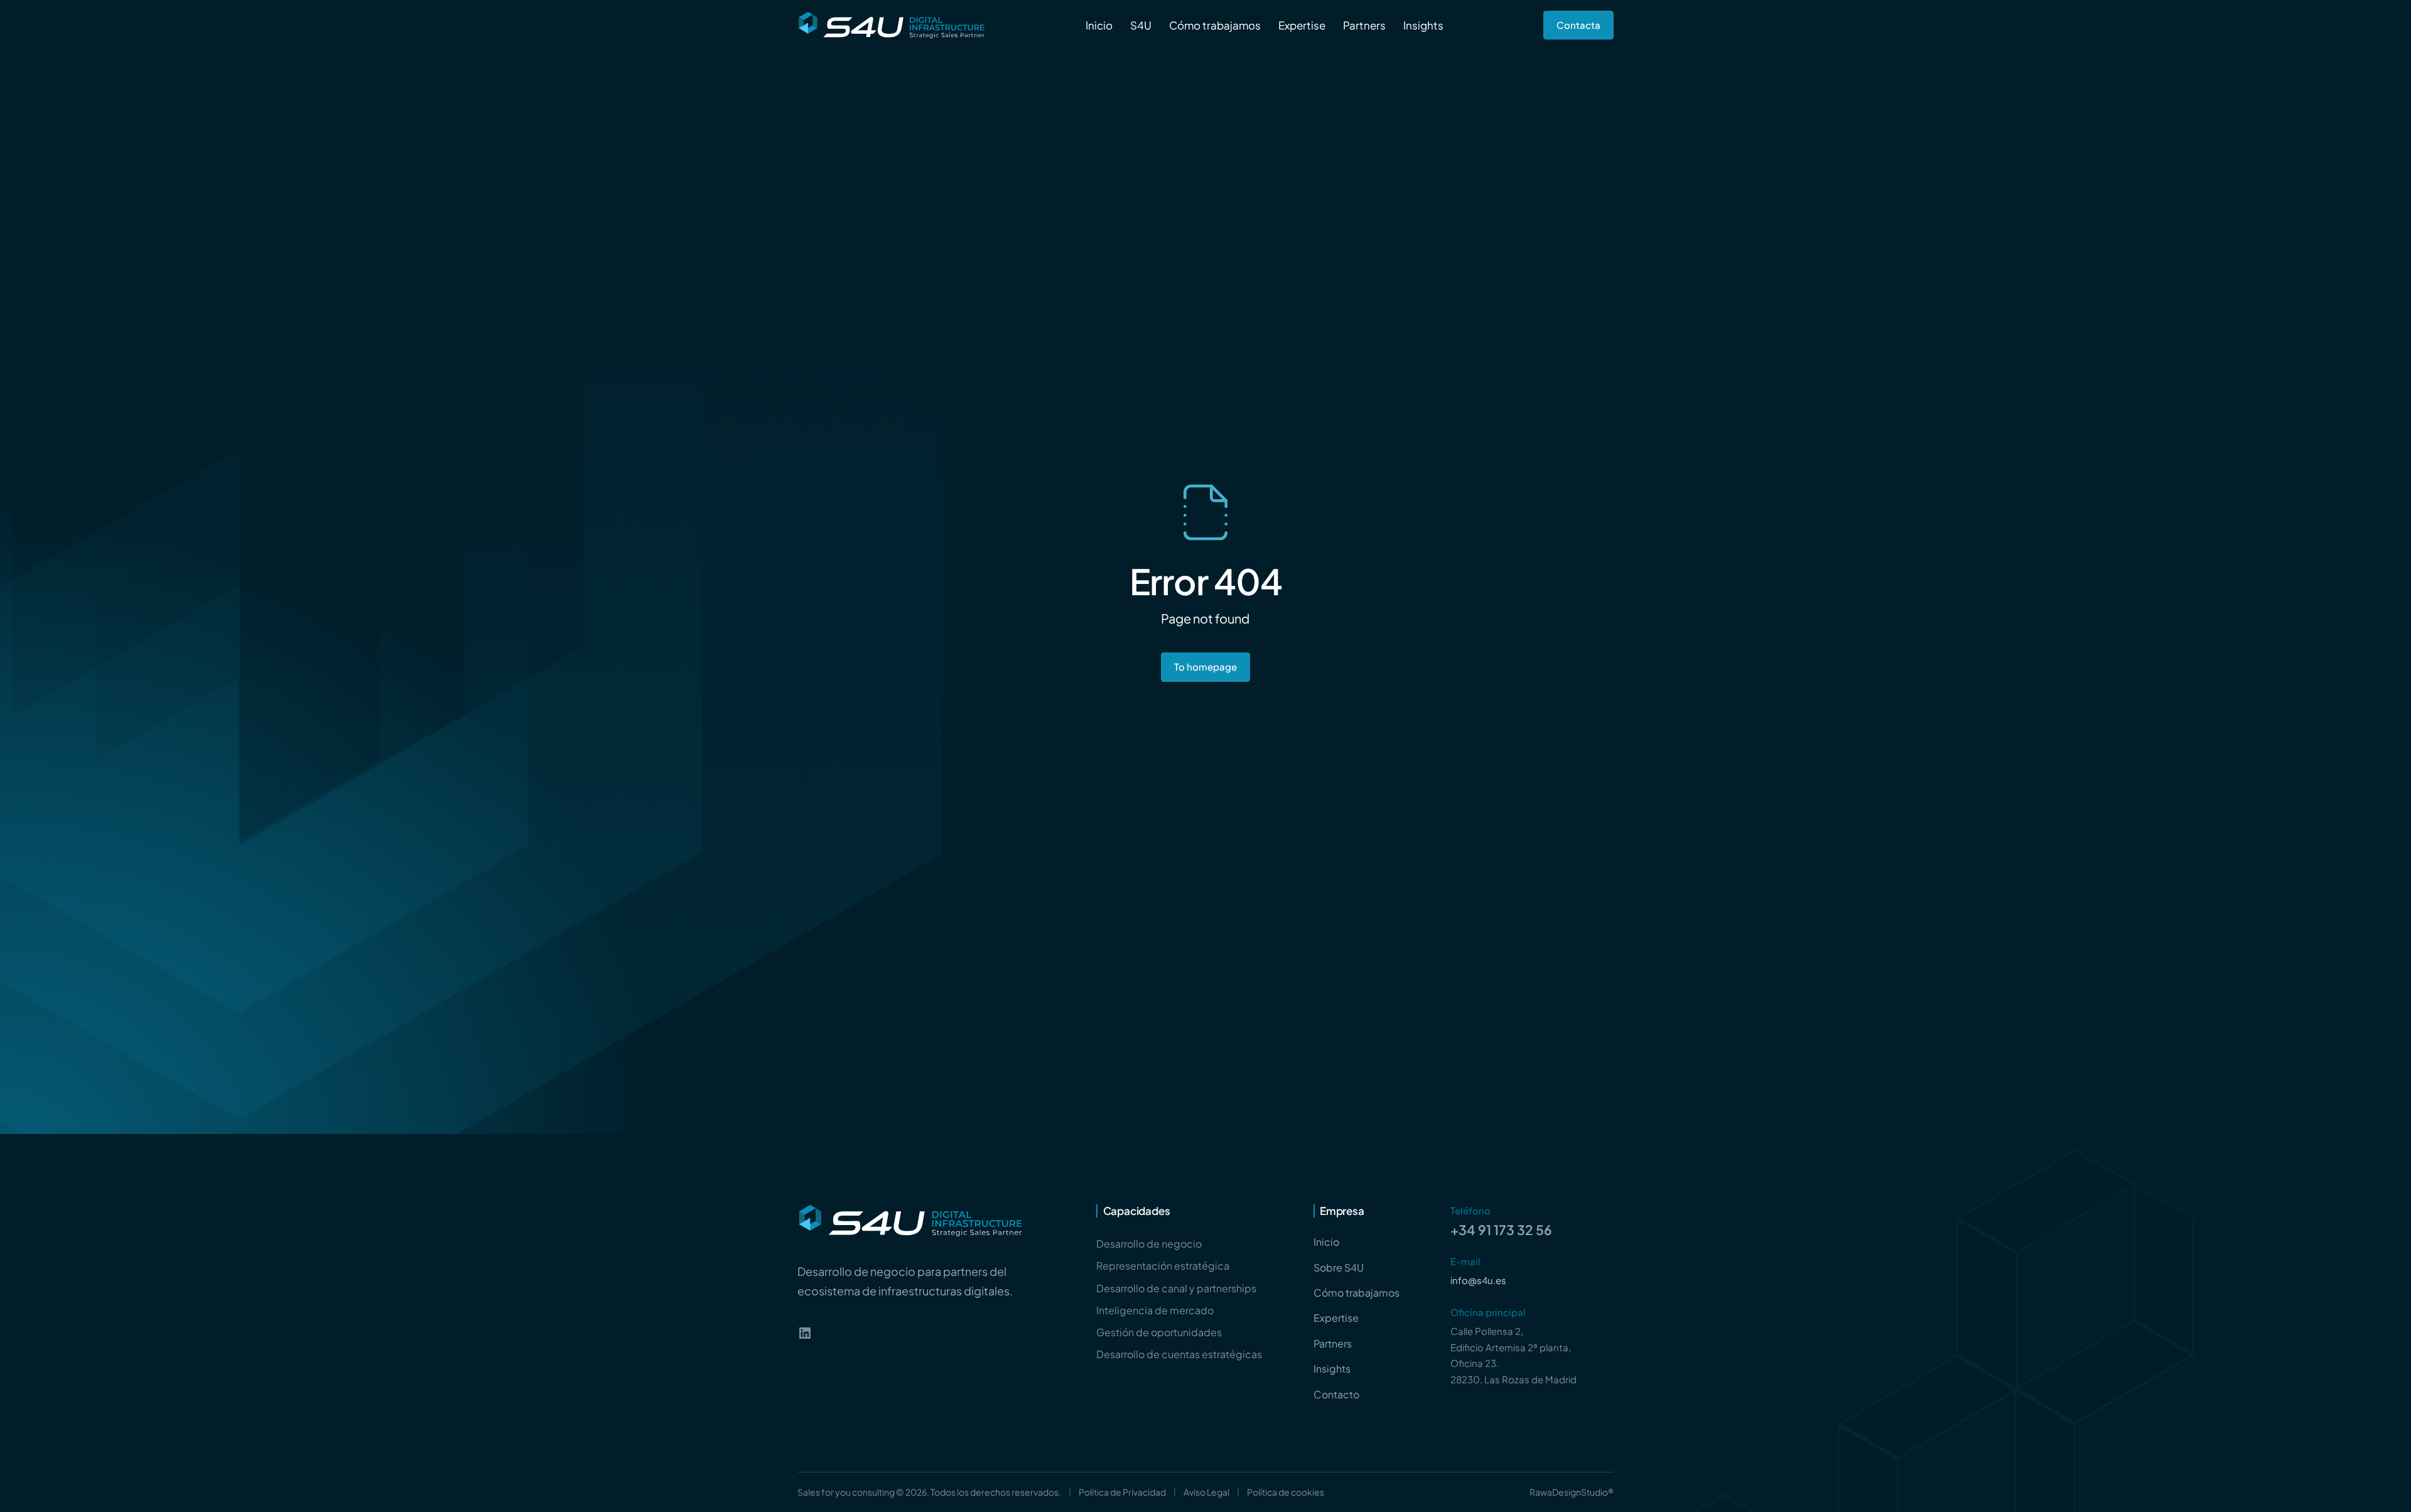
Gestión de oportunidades (1159, 1332)
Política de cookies (1286, 1492)
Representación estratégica (1163, 1266)
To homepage (1205, 667)
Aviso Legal (1206, 1492)
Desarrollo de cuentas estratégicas (1179, 1354)
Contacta (1578, 25)
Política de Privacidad (1122, 1492)
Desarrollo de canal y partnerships (1176, 1288)
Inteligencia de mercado (1155, 1310)
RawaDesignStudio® (1572, 1492)
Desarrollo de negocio (1149, 1244)
